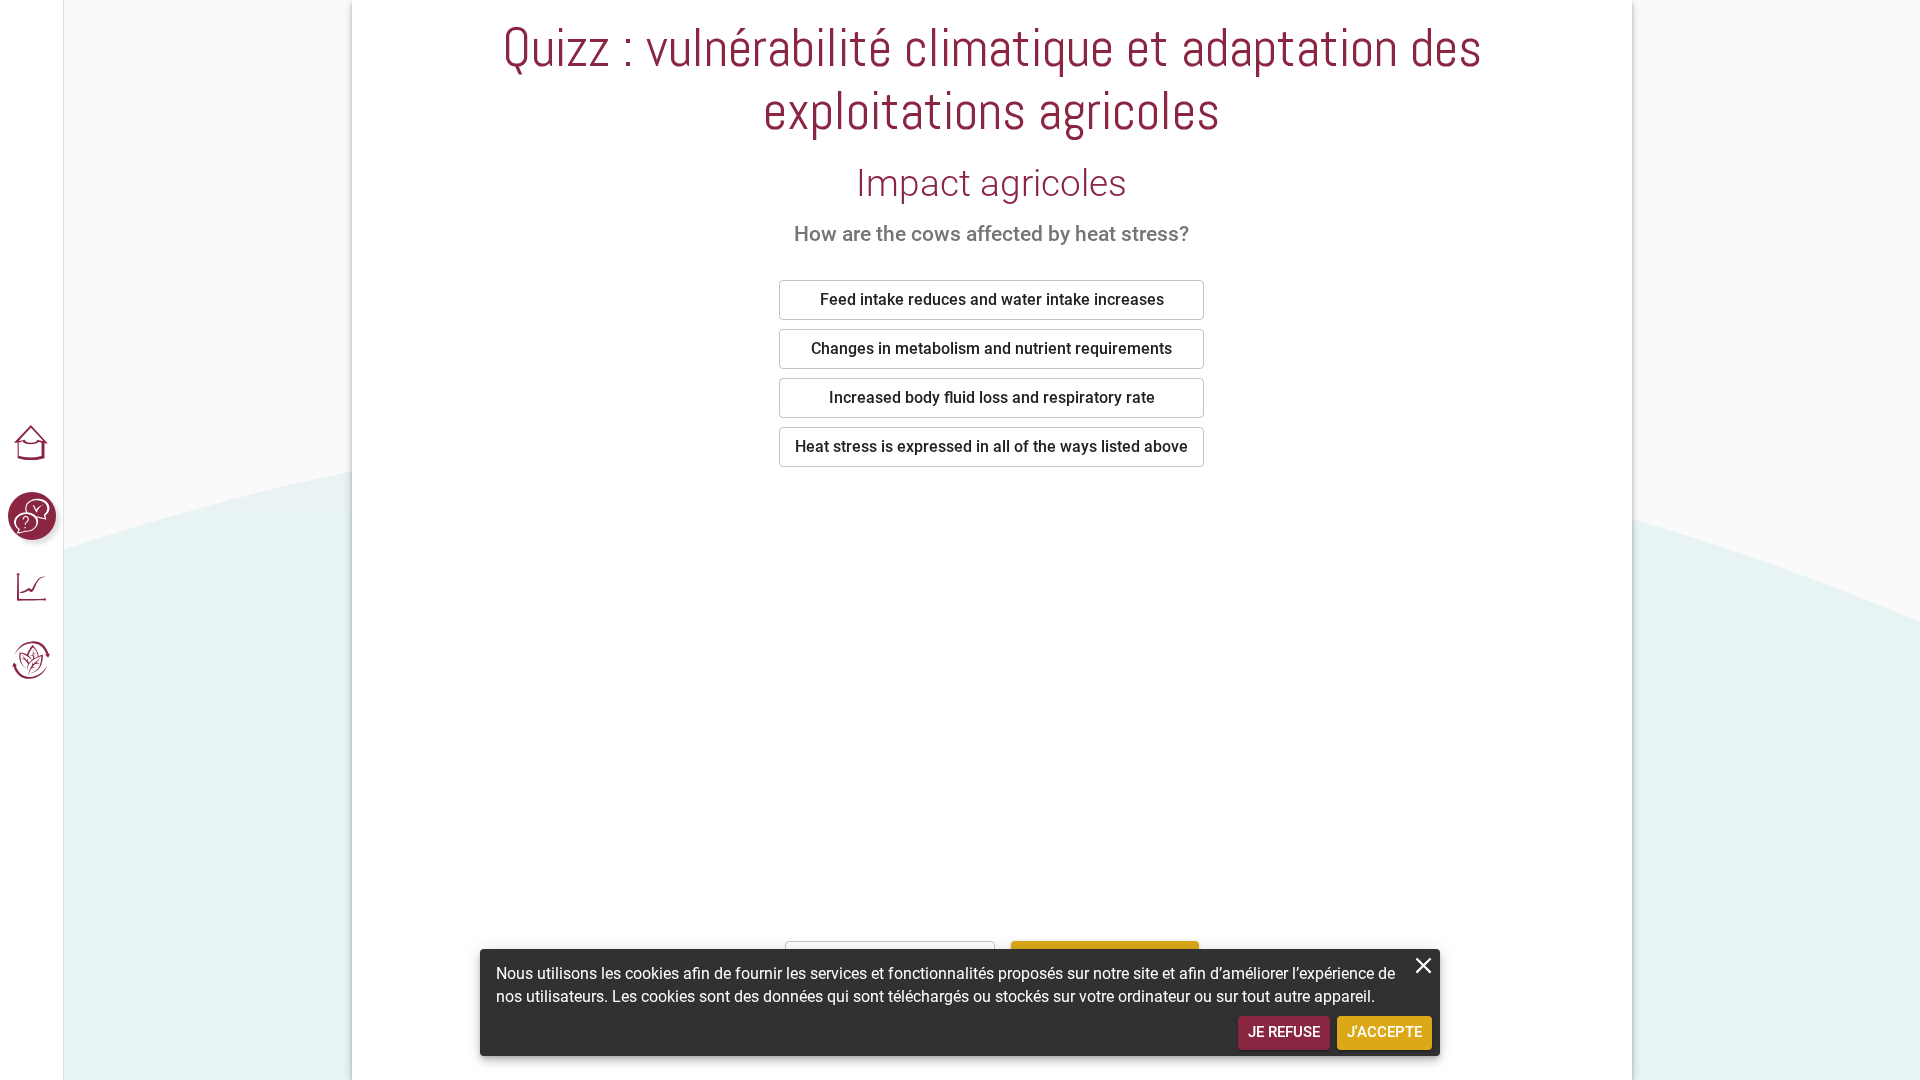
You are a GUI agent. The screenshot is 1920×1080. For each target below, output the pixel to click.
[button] (32, 444)
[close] (1423, 965)
